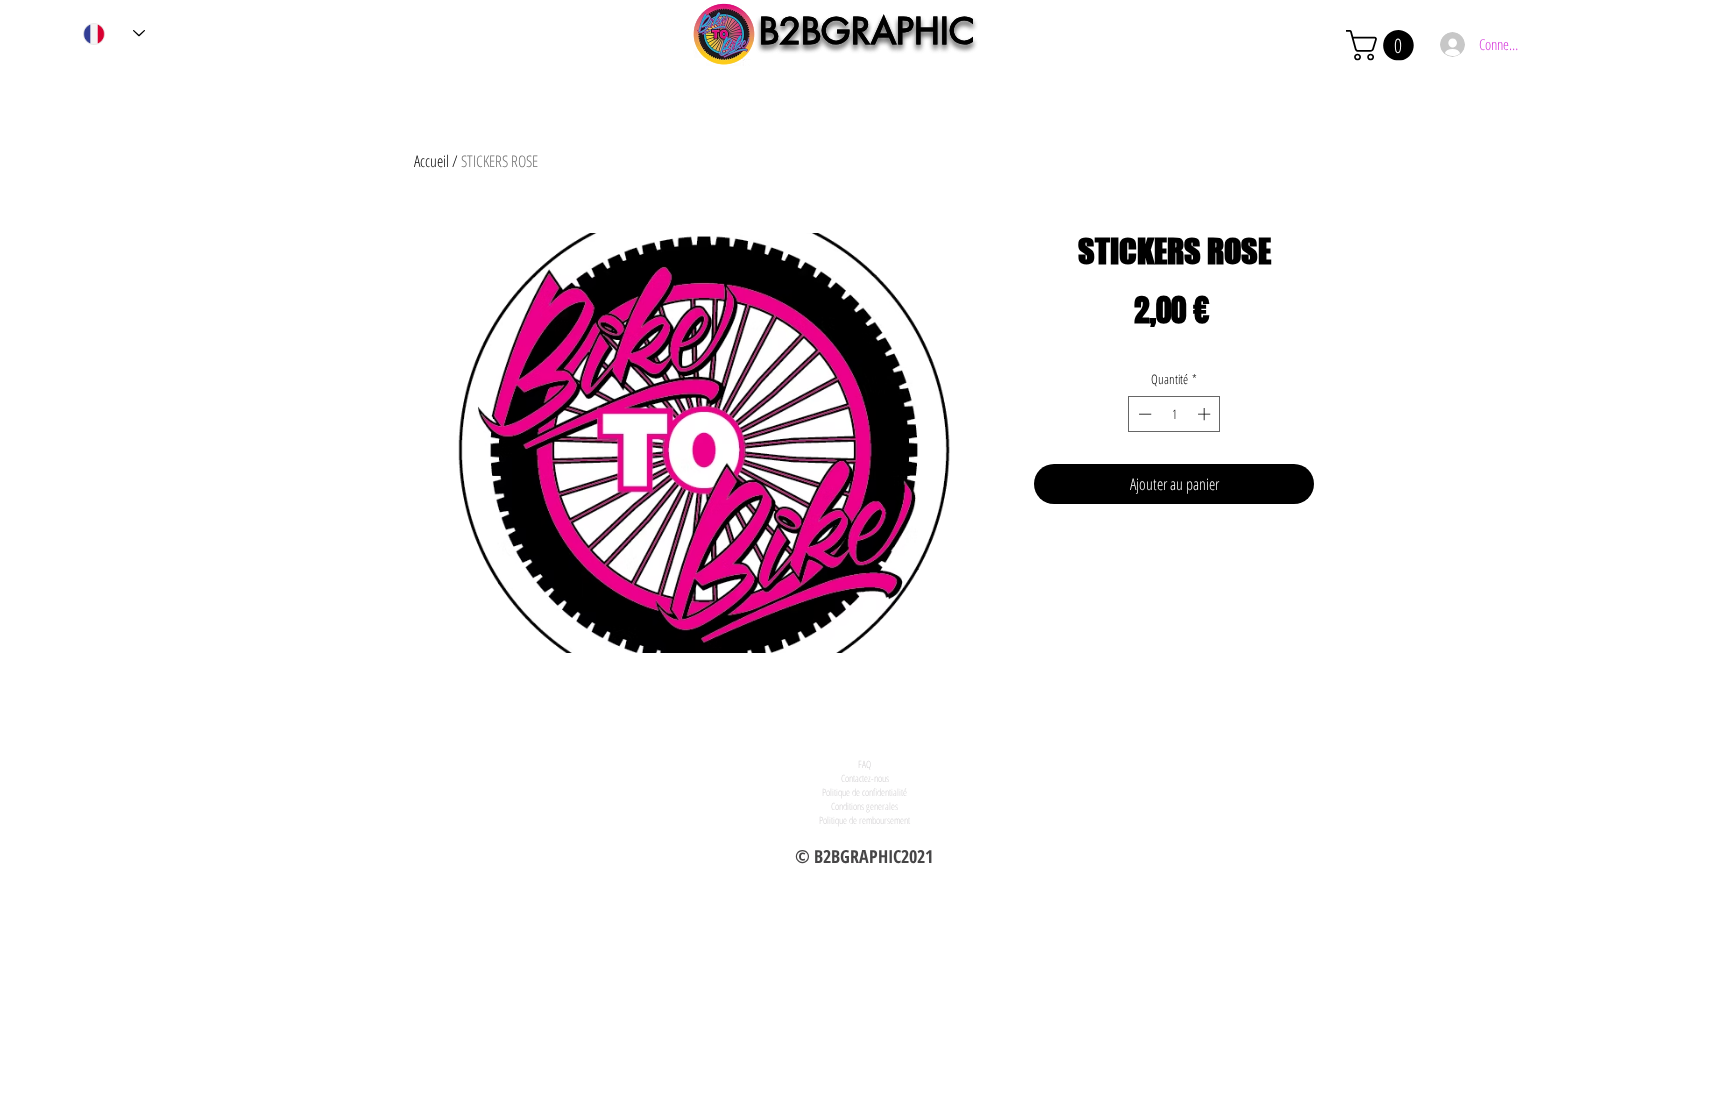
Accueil (431, 161)
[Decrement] (1143, 414)
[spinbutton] (1174, 414)
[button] (1383, 45)
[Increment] (1206, 414)
